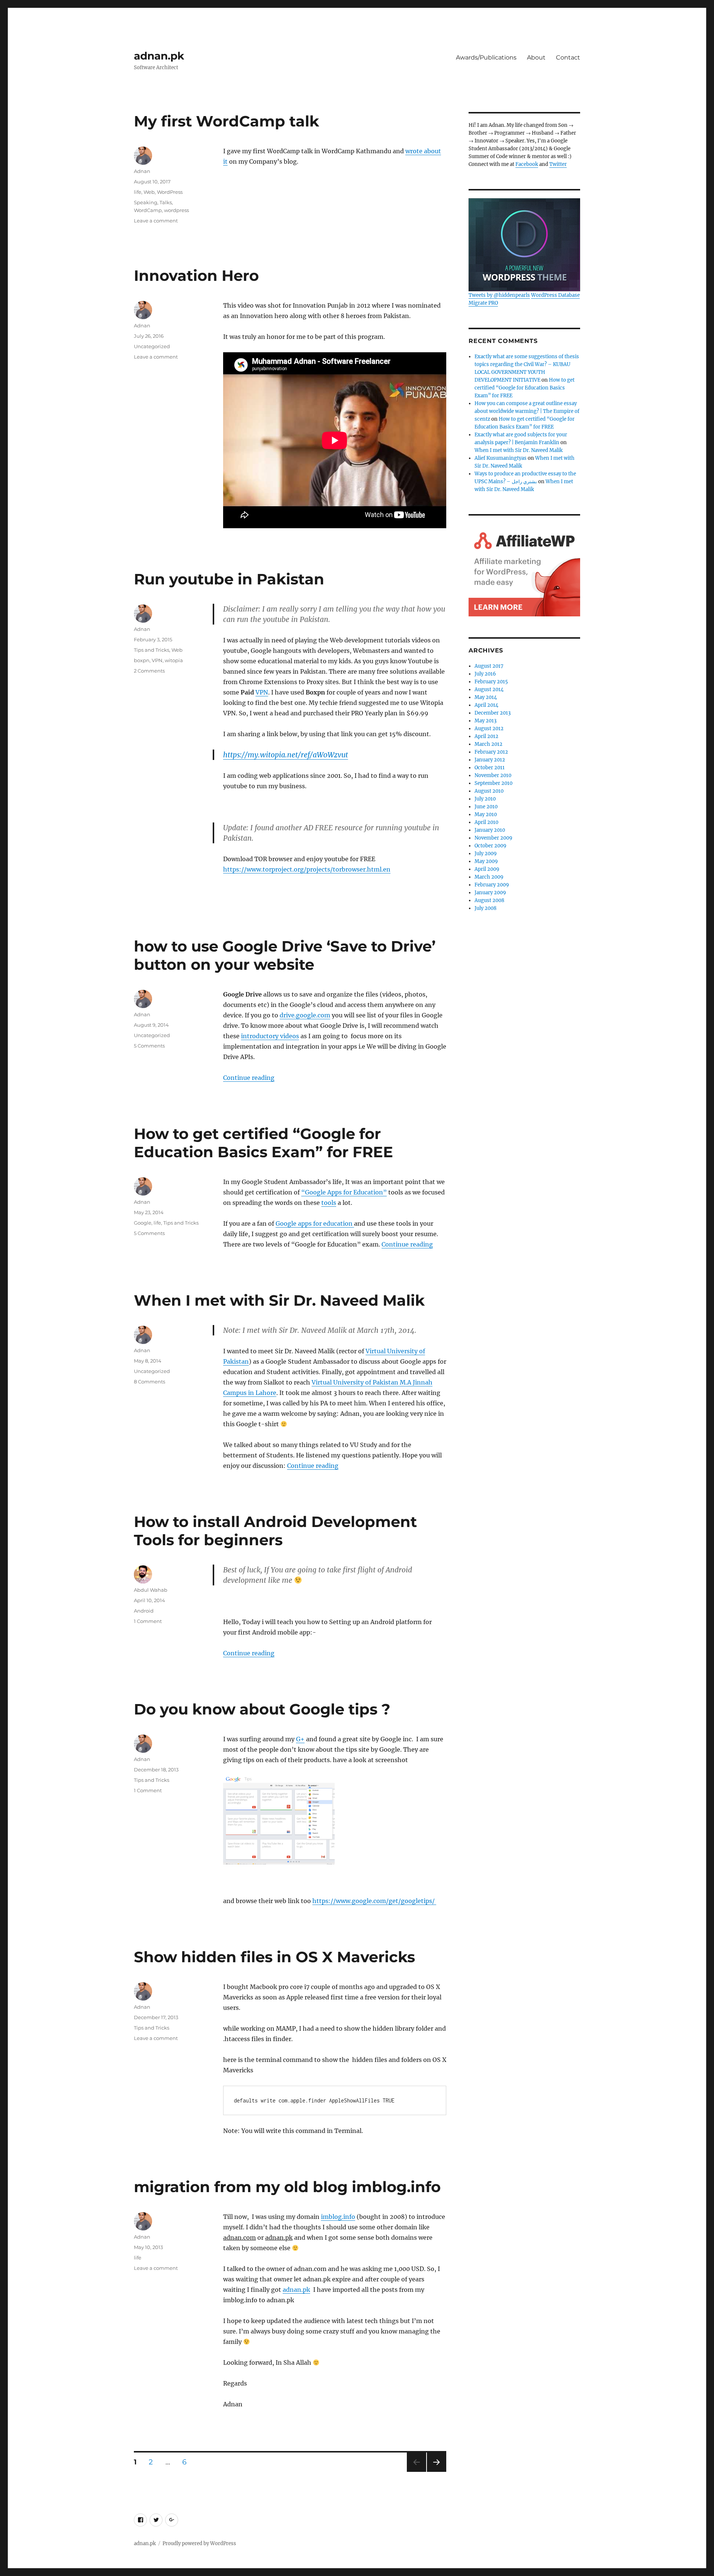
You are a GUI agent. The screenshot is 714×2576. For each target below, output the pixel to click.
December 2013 (493, 713)
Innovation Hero (196, 275)
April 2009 (487, 869)
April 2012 (486, 736)
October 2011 (490, 768)
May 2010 (486, 814)
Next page (436, 2472)
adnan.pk (159, 56)
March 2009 (489, 877)
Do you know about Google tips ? (262, 1709)
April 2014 (486, 705)
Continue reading (249, 1078)
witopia (174, 660)
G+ (300, 1739)
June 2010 (486, 807)
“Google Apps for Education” (344, 1192)
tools (329, 1203)
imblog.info (338, 2217)
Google (143, 1223)
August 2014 (489, 689)
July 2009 (486, 854)
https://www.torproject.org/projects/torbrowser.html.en (307, 869)
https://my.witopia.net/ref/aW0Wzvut (286, 755)
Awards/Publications (486, 57)
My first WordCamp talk (226, 121)
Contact (568, 57)
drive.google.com (305, 1015)
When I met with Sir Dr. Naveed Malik (279, 1300)
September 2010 (493, 783)
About (536, 57)
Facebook (527, 164)
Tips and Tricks (152, 650)
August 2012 (489, 729)
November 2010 (493, 775)
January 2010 (490, 830)
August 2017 (489, 666)
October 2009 (491, 846)
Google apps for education (315, 1223)
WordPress (170, 192)
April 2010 (486, 822)
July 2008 (485, 908)
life (138, 192)
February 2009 (492, 885)
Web (149, 192)
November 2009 (493, 838)
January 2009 (490, 893)
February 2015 (491, 682)
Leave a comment (156, 221)
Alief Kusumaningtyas (501, 458)
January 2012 (490, 760)
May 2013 (485, 721)
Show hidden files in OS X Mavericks (274, 1957)
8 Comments (149, 1382)
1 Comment (148, 1621)
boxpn (142, 660)
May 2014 (486, 697)
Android (144, 1611)
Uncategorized (152, 346)
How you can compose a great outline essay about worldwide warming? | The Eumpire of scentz (527, 411)
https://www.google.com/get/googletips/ (374, 1901)
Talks (166, 202)
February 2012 (491, 752)
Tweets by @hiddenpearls (499, 295)
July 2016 (485, 674)
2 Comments (149, 671)
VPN (262, 692)
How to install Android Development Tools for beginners (275, 1531)
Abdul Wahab (151, 1590)
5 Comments (149, 1046)
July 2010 (485, 799)
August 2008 (489, 900)
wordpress (176, 210)
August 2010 (489, 791)
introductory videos (270, 1036)
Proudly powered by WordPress (199, 2543)
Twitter (558, 164)
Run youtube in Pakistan (229, 579)
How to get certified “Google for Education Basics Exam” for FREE (263, 1143)
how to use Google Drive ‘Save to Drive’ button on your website (285, 955)
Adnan (142, 171)
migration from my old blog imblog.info (287, 2187)
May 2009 (486, 861)
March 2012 (488, 744)
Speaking (146, 202)
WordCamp (148, 210)
